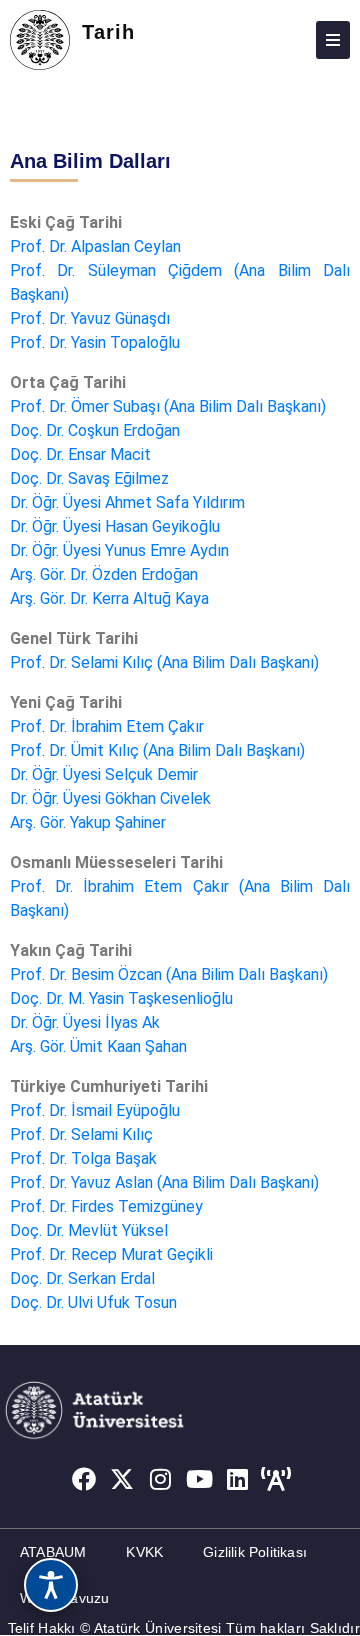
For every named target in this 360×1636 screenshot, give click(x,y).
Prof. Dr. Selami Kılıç (81, 1134)
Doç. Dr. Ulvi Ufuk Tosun (93, 1302)
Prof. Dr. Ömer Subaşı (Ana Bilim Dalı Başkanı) (168, 406)
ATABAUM (53, 1552)
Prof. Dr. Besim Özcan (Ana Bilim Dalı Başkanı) (169, 974)
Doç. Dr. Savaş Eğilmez (89, 478)
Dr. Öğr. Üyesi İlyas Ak (85, 1022)
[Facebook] (84, 1480)
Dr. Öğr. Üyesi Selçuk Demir (104, 774)
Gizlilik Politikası (255, 1552)
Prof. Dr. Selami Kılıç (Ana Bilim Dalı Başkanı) (164, 662)
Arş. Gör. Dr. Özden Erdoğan (104, 574)
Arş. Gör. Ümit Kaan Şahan (98, 1046)
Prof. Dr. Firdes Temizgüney (106, 1206)
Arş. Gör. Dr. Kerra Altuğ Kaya (109, 598)
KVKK (144, 1552)
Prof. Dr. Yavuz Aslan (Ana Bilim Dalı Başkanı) (164, 1182)
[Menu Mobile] (333, 40)
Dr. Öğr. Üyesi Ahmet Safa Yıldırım (127, 502)
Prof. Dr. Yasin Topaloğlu (95, 342)
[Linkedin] (238, 1480)
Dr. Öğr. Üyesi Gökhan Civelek (110, 798)
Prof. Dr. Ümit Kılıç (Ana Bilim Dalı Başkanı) (157, 750)
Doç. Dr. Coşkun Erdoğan (95, 430)
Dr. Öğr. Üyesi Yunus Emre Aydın (119, 550)
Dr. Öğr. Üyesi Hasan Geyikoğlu (115, 526)
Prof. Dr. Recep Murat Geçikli (111, 1254)
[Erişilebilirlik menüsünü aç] (51, 1585)
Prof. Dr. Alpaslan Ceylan (95, 246)
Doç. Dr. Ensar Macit (80, 454)
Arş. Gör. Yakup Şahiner (88, 822)
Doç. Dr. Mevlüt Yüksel (89, 1230)
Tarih (108, 32)
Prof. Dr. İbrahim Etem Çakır (107, 726)
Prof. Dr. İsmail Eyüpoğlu (95, 1110)
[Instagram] (161, 1480)
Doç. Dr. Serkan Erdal (82, 1278)
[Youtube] (200, 1480)
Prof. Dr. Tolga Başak (83, 1158)
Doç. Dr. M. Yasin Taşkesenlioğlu (121, 998)
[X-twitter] (122, 1480)
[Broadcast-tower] (277, 1480)
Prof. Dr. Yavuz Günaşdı (90, 318)
